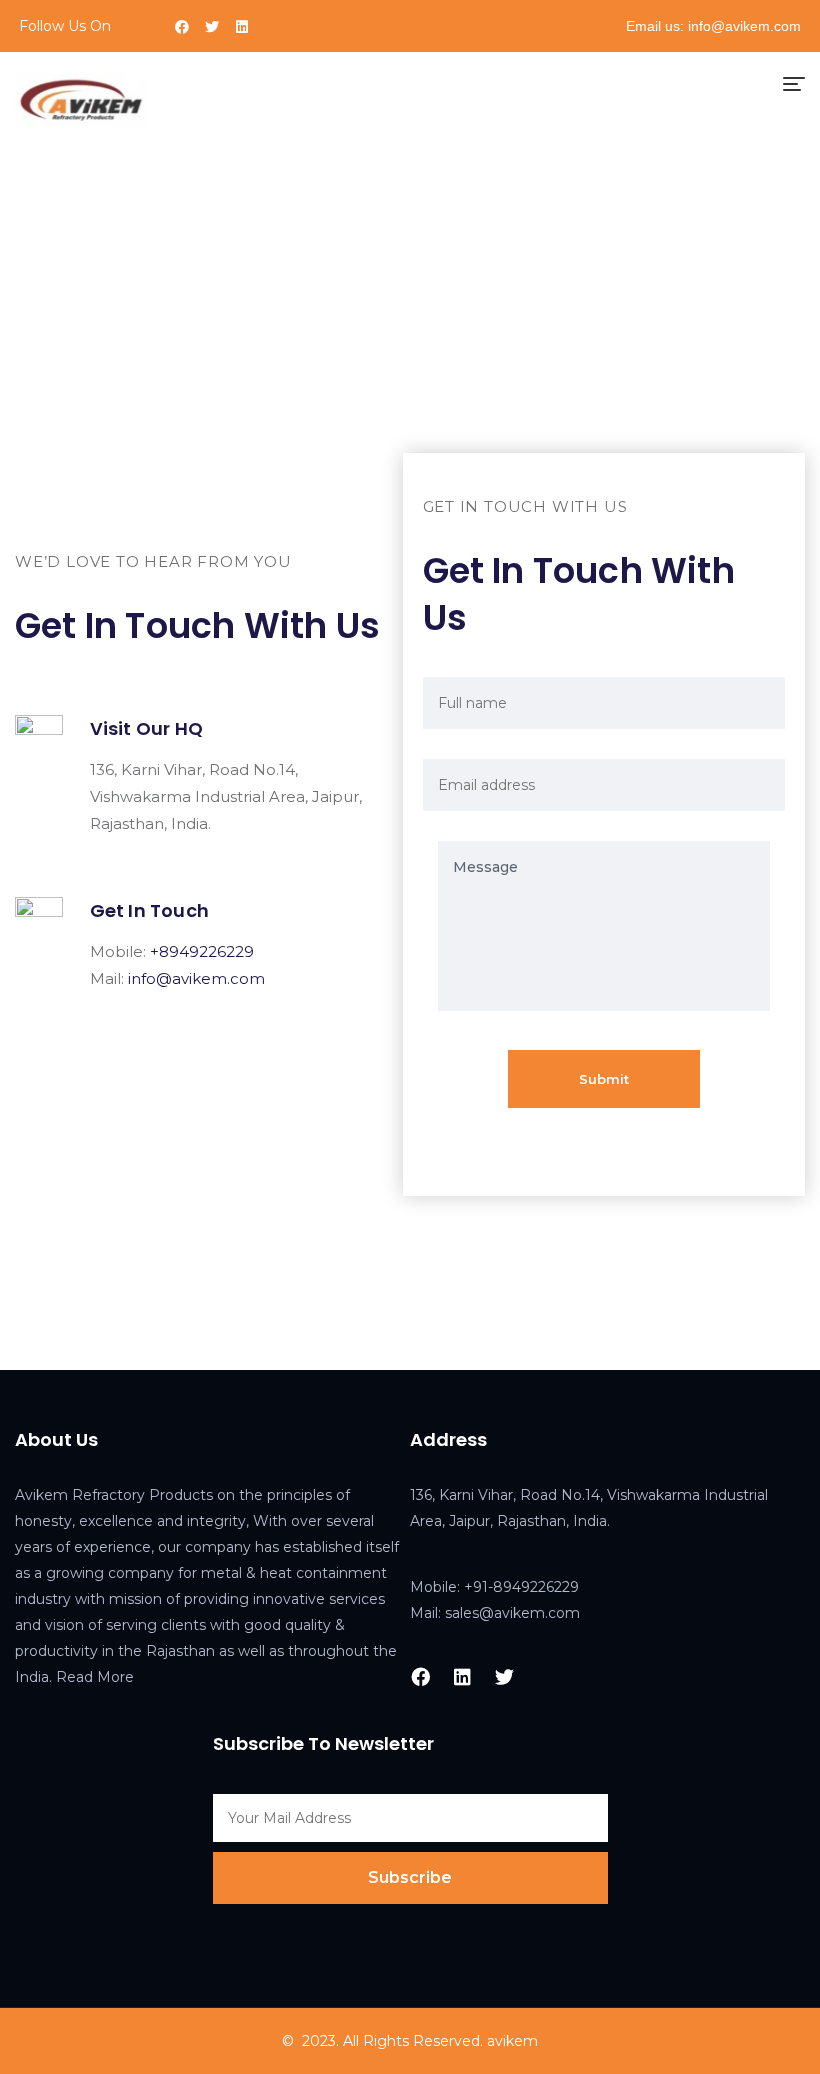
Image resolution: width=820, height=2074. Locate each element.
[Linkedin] (242, 27)
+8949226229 (202, 951)
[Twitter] (212, 27)
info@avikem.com (196, 978)
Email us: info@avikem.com (713, 26)
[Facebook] (182, 27)
